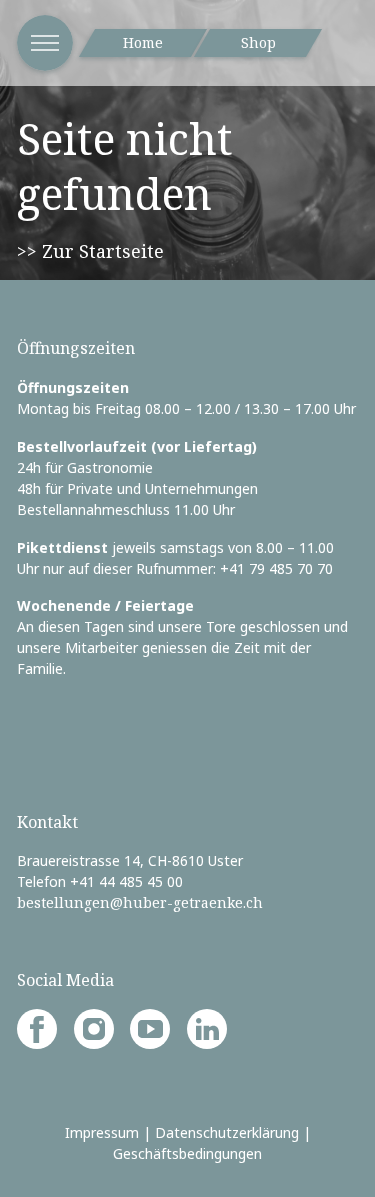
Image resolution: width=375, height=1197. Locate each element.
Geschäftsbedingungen (187, 1153)
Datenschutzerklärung (227, 1132)
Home (143, 42)
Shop (258, 42)
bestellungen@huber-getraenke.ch (140, 902)
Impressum (102, 1132)
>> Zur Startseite (90, 251)
